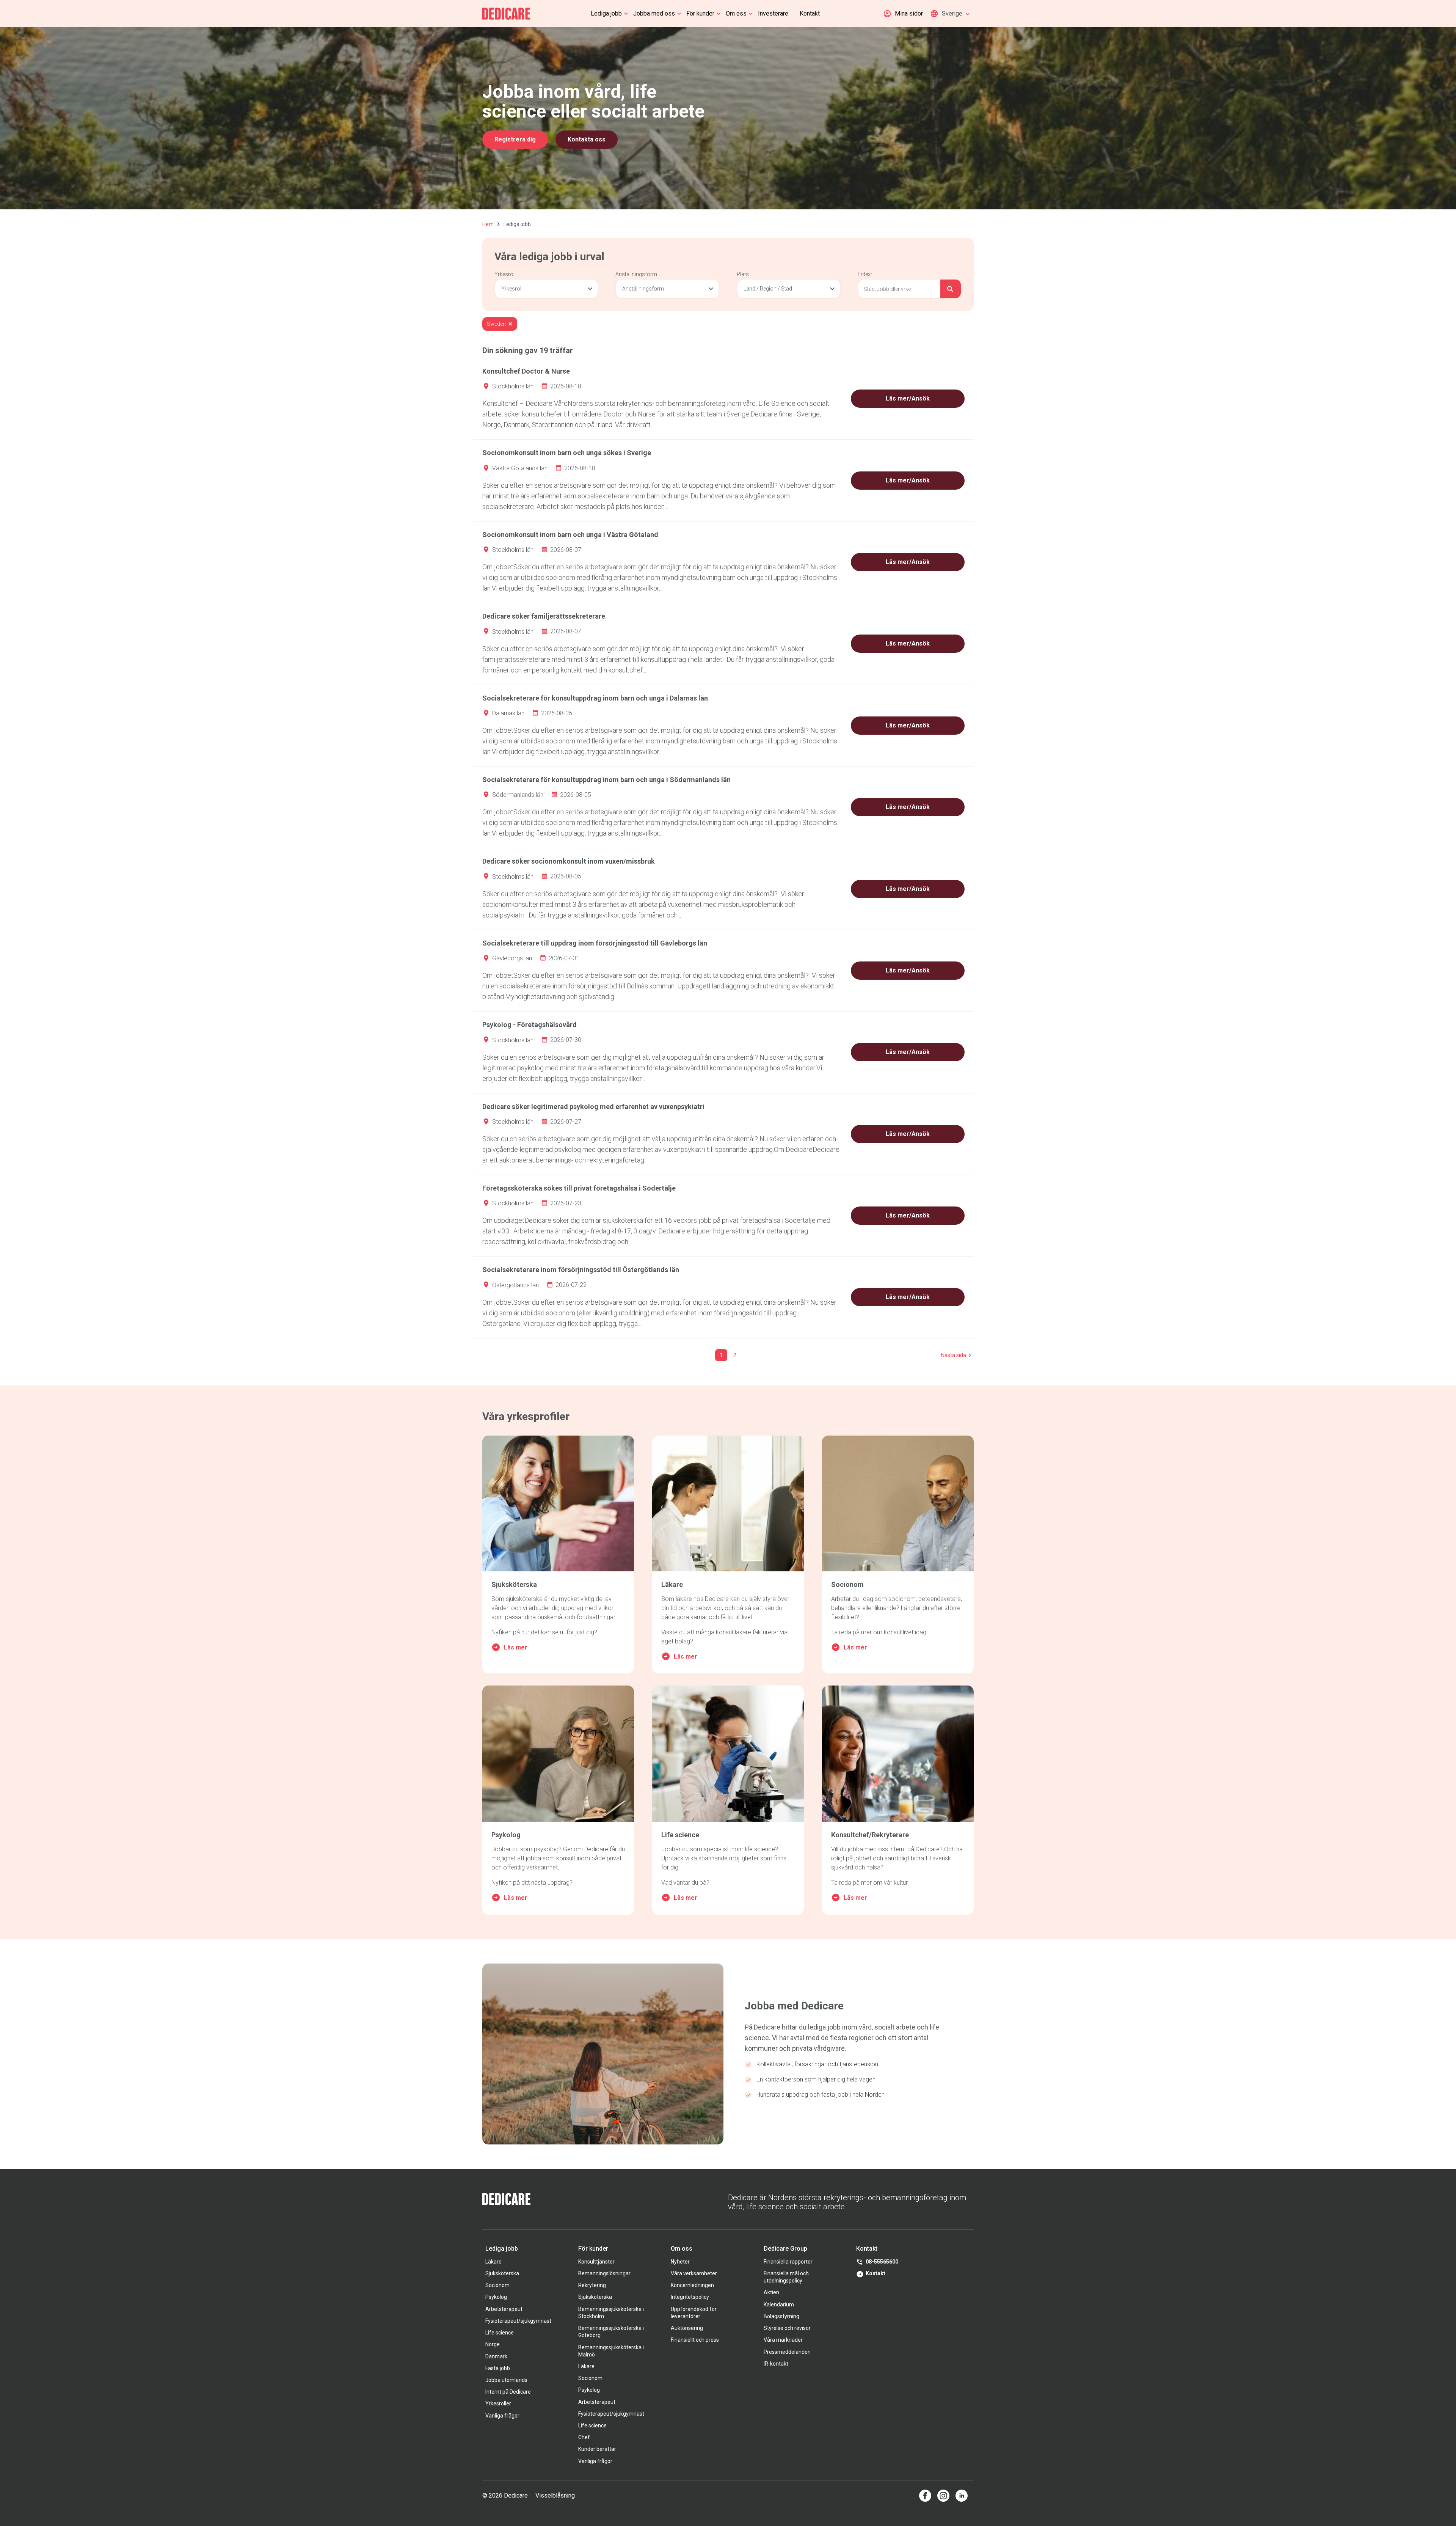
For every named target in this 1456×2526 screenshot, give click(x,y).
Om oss (736, 13)
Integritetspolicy (690, 2297)
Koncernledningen (692, 2285)
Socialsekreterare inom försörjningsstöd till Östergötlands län (581, 1270)
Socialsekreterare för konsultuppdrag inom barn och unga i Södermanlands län (606, 780)
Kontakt (810, 13)
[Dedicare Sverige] (506, 14)
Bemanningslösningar (604, 2273)
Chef (584, 2437)
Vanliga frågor (502, 2416)
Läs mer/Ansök (908, 398)
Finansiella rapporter (788, 2262)
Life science (500, 2333)
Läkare (493, 2262)
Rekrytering (592, 2285)
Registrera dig (515, 139)
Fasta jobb (498, 2368)
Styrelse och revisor (787, 2328)
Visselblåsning (555, 2495)
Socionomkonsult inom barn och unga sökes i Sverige (567, 453)
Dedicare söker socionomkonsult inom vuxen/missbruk (569, 861)
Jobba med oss (654, 13)
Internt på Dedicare (508, 2392)
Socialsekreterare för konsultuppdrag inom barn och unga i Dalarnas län (595, 698)
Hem (488, 224)
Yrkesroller (498, 2403)
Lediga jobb (606, 13)
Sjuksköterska (502, 2273)
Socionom (497, 2285)
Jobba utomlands (506, 2380)
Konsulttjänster (596, 2262)
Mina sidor (909, 13)
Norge (493, 2344)
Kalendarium (779, 2305)
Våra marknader (783, 2340)
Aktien (771, 2292)
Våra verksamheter (694, 2273)
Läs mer (516, 1647)
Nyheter (680, 2262)
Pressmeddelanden (787, 2352)
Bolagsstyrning (781, 2316)
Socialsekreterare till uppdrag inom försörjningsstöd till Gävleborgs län (595, 943)
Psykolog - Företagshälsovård (530, 1025)
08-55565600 (882, 2262)
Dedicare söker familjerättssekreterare (544, 616)
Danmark (496, 2356)
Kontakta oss (587, 139)
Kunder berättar (597, 2449)
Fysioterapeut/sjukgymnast (518, 2321)
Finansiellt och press (695, 2340)
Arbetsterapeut (504, 2309)
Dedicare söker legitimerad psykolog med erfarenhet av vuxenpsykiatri (593, 1107)
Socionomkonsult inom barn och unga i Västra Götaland (570, 535)
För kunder (700, 13)
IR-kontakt (776, 2364)
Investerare (773, 13)
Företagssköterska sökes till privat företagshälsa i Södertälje (579, 1188)
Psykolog (496, 2297)
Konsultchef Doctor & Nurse (526, 371)
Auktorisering (687, 2328)
